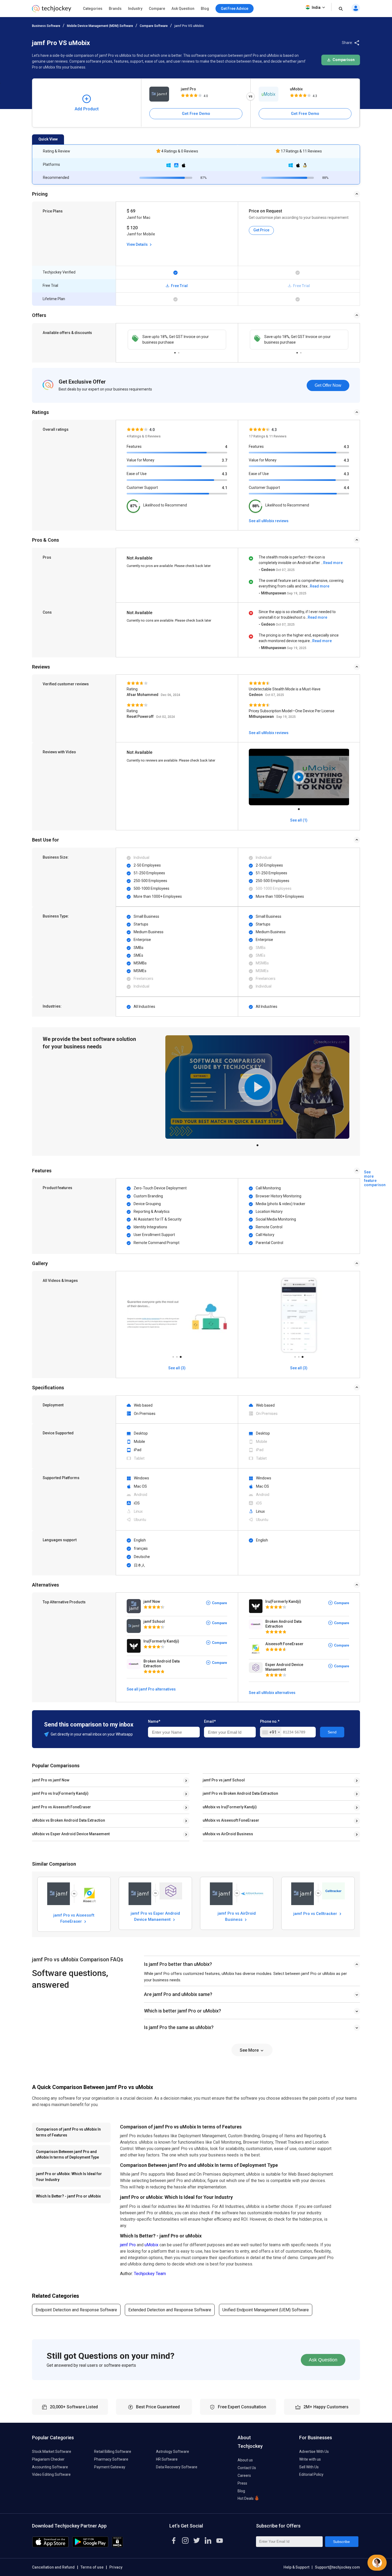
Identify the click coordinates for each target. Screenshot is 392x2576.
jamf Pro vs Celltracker (316, 1914)
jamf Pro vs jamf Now (51, 1780)
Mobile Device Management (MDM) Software (100, 26)
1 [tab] (175, 351)
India (316, 7)
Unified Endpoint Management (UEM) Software (266, 2310)
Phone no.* (270, 1721)
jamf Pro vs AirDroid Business (237, 1916)
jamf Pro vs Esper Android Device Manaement (155, 1916)
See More (250, 2050)
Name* (154, 1721)
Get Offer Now (328, 385)
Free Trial (179, 286)
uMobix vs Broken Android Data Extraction (69, 1820)
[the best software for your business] (52, 11)
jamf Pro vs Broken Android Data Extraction (240, 1793)
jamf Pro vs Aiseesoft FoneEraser (61, 1807)
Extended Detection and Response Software (170, 2310)
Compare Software (154, 26)
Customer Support (142, 488)
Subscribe (341, 2542)
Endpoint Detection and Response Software (76, 2310)
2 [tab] (179, 351)
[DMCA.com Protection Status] (117, 2546)
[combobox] (271, 1732)
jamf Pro (188, 89)
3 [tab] (181, 1355)
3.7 (225, 460)
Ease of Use (137, 474)
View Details (138, 244)
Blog (205, 9)
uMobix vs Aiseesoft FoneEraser (231, 1820)
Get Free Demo (196, 114)
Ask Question (183, 9)
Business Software (46, 26)
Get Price (261, 230)
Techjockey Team (150, 2274)
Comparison (343, 60)
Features (134, 446)
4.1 (225, 488)
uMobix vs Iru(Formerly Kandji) (230, 1807)
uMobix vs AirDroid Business (228, 1834)
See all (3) (177, 1368)
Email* (210, 1721)
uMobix (296, 89)
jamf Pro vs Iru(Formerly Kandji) (60, 1793)
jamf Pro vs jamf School (224, 1780)
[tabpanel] (177, 340)
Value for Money (141, 460)
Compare (157, 9)
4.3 (225, 474)
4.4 (346, 488)
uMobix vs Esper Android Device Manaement (71, 1834)
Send (332, 1732)
